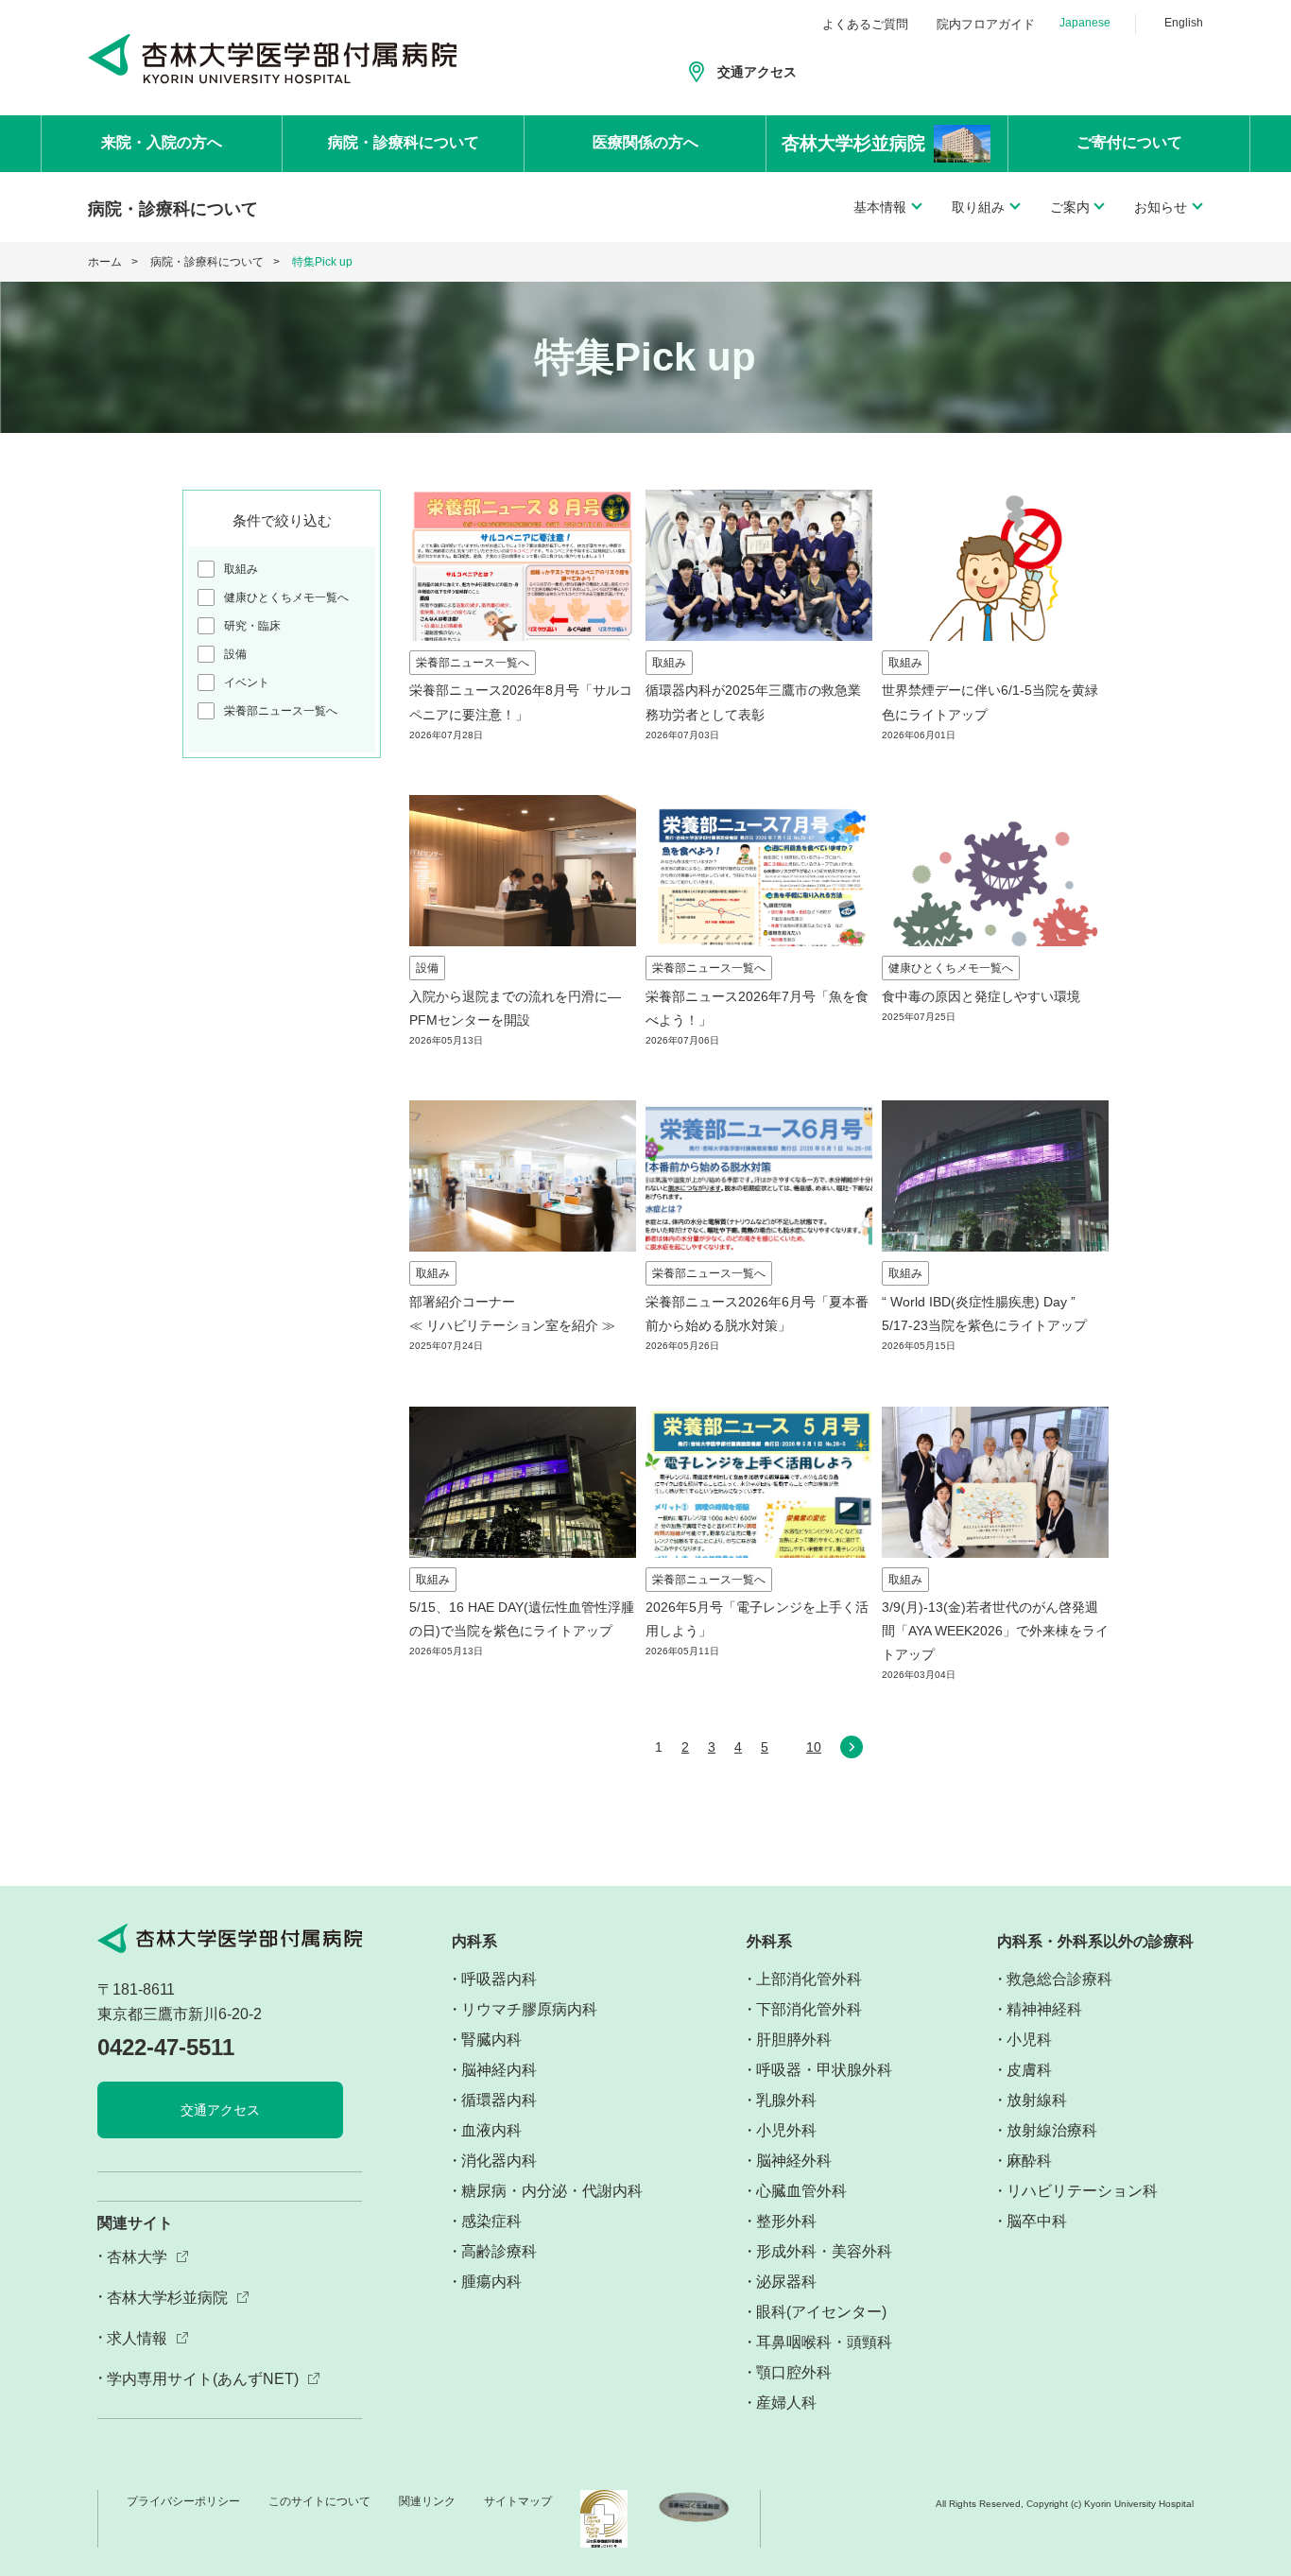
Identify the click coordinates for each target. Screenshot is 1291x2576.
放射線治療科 (1052, 2130)
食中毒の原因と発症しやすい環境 (981, 996)
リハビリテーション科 (1082, 2191)
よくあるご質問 (865, 24)
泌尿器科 (786, 2282)
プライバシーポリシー (183, 2501)
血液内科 (491, 2130)
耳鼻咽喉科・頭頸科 (824, 2342)
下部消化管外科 (809, 2009)
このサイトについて (319, 2501)
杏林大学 (137, 2257)
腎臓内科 (491, 2040)
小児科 (1029, 2040)
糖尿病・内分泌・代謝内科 (552, 2191)
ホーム (105, 262)
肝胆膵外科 (794, 2040)
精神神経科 (1044, 2009)
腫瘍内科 (491, 2282)
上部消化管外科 (809, 1979)
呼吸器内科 (499, 1979)
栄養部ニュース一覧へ (281, 711)
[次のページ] (852, 1752)
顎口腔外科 (794, 2372)
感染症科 (491, 2221)
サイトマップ (518, 2501)
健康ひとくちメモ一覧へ (286, 597)
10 (814, 1747)
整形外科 (786, 2221)
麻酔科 (1029, 2161)
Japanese (1085, 23)
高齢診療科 (499, 2251)
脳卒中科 (1037, 2221)
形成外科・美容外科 (824, 2251)
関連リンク (427, 2501)
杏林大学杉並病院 (167, 2298)
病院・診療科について (404, 142)
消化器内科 (499, 2161)
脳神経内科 (499, 2070)
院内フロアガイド (986, 24)
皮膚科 (1029, 2070)
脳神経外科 (794, 2161)
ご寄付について (1129, 142)
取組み (241, 569)
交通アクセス (757, 72)
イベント (247, 683)
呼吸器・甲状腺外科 (824, 2070)
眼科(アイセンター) (821, 2312)
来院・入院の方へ (162, 142)
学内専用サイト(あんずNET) (203, 2379)
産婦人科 (786, 2403)
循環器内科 (499, 2100)
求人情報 (137, 2338)
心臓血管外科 (801, 2191)
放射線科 (1037, 2100)
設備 (235, 654)
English (1184, 23)
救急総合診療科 (1059, 1979)
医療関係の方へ (645, 142)
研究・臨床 (252, 626)
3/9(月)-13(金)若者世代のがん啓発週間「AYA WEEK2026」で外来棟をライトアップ (995, 1631)
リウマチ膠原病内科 (529, 2009)
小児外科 (786, 2130)
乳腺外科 (786, 2100)
